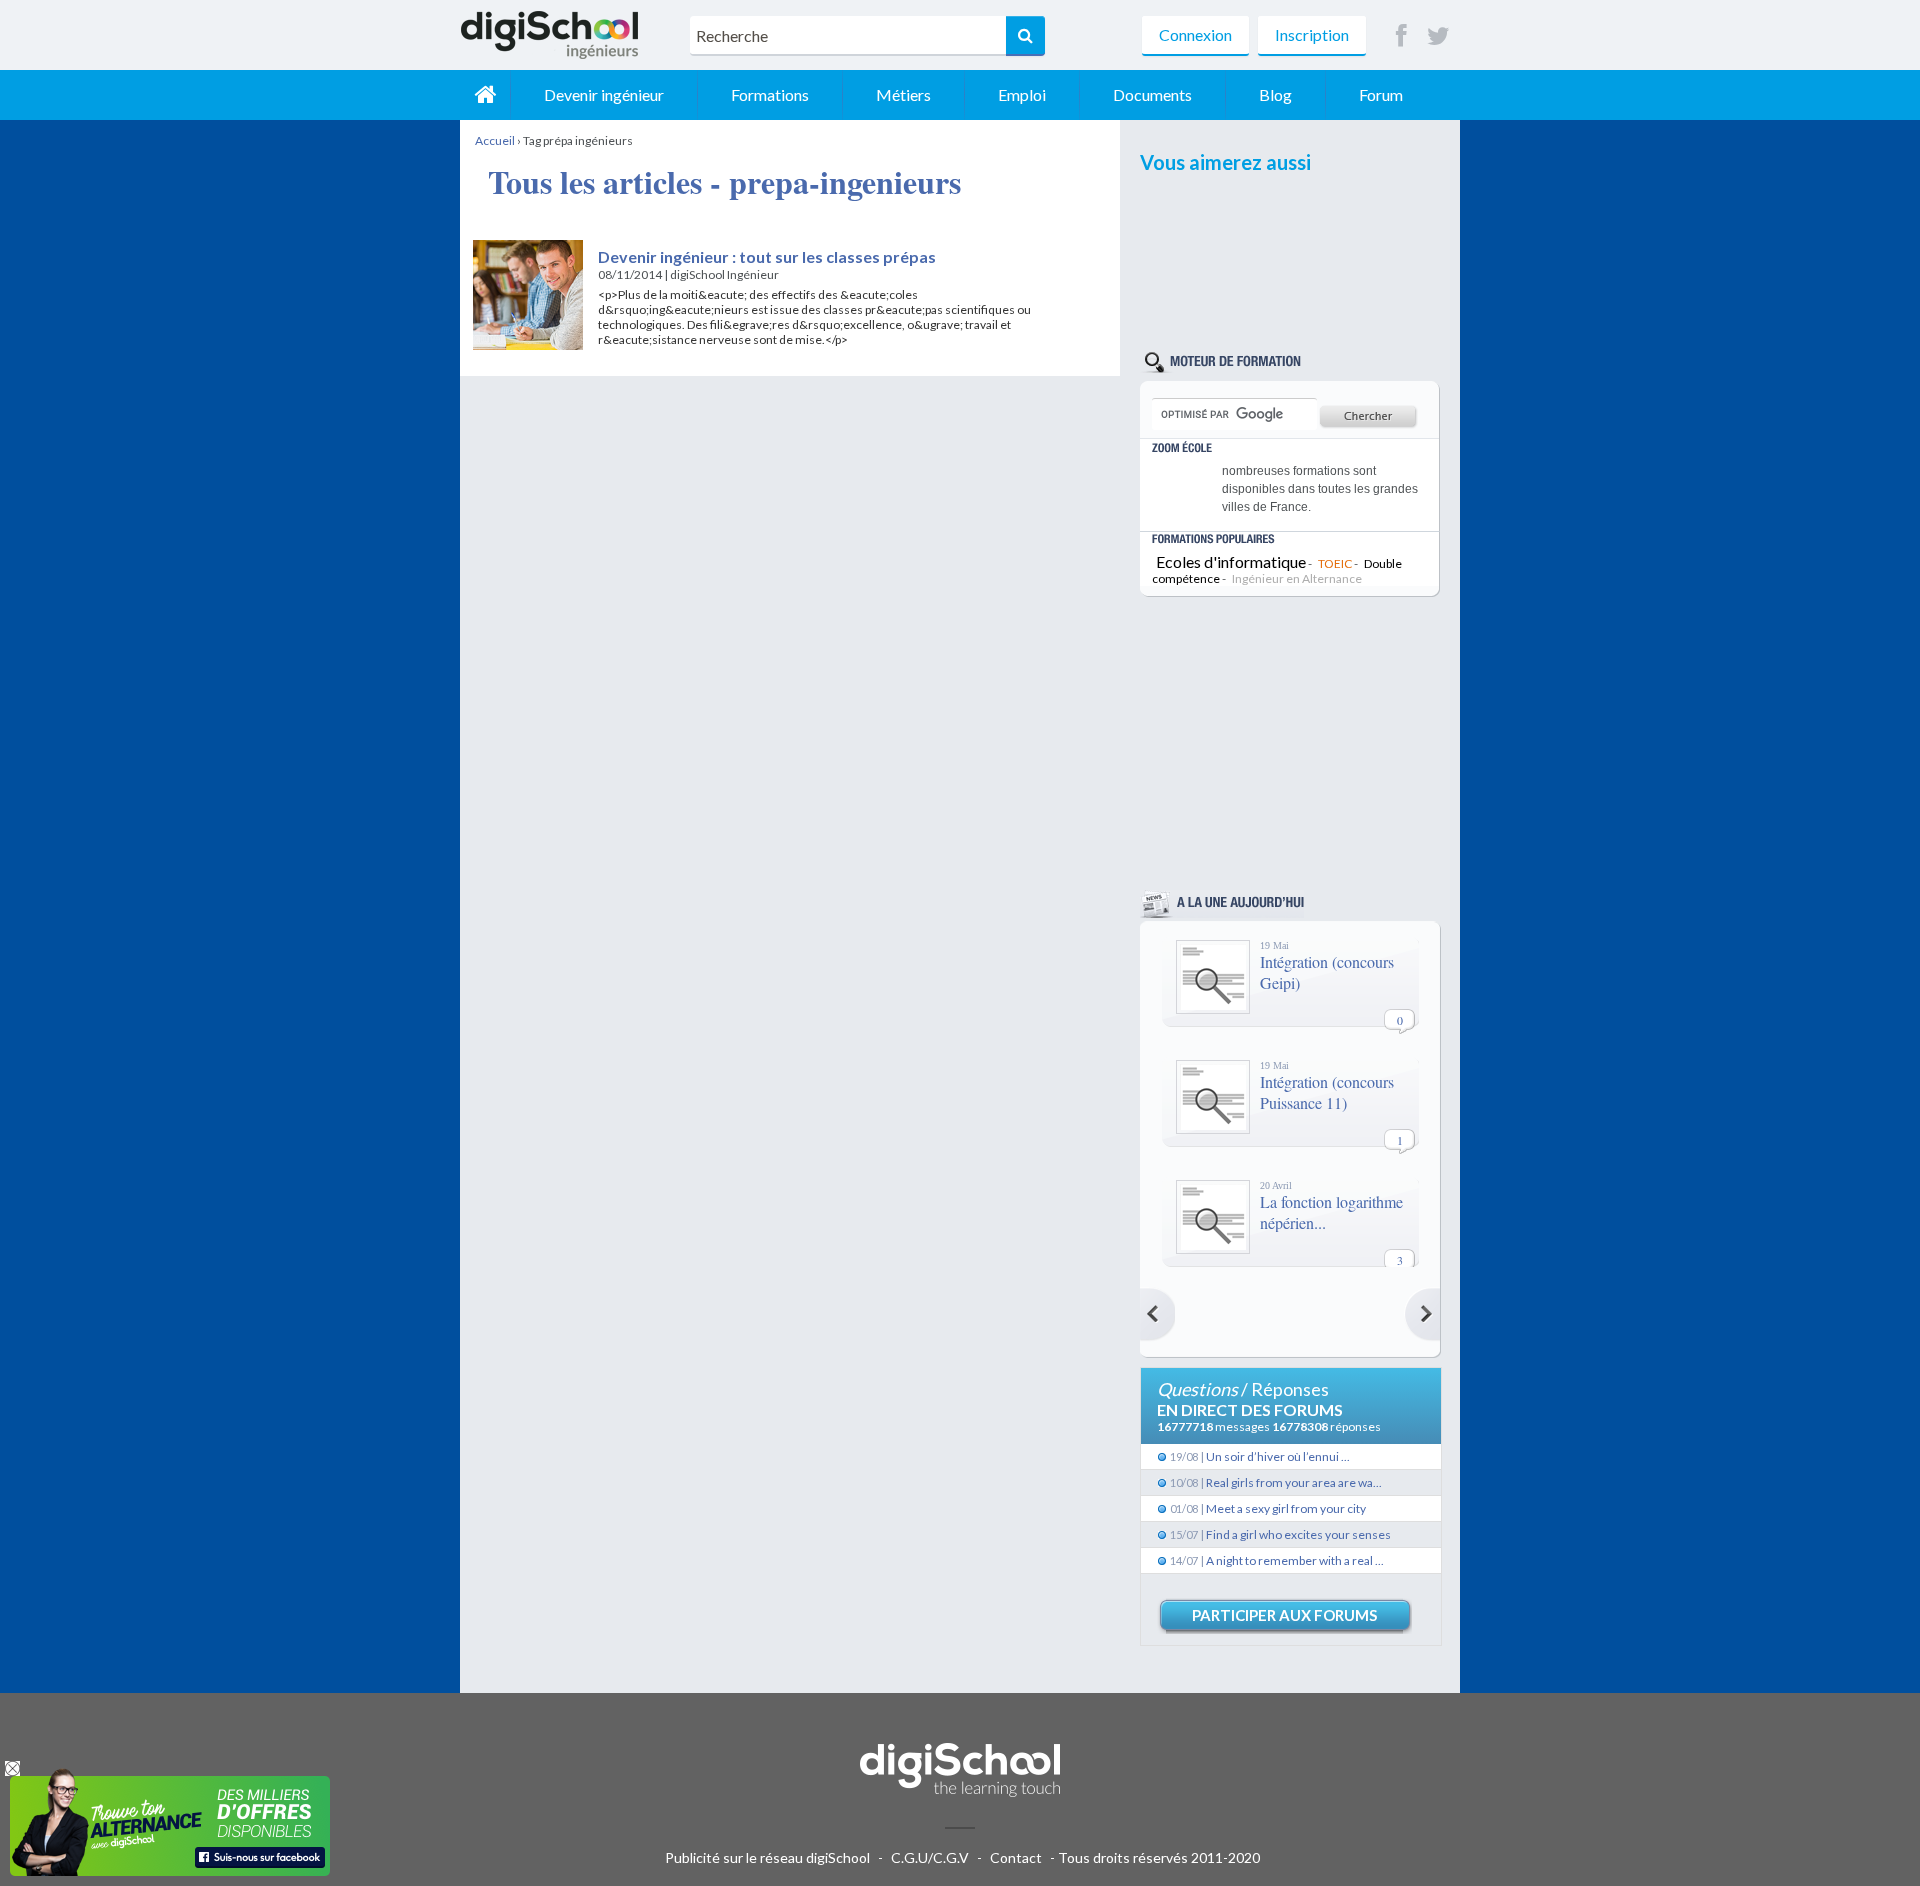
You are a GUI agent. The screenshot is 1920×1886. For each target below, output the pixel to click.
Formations (770, 94)
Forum (1381, 94)
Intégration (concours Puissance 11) (1327, 1092)
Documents (1152, 94)
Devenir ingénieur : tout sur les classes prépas (767, 256)
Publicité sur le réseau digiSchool (767, 1857)
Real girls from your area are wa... (1294, 1482)
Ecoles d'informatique (1231, 561)
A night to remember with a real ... (1295, 1560)
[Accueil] (485, 95)
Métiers (903, 94)
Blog (1275, 94)
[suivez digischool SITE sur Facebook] (1401, 36)
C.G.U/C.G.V (930, 1857)
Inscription (1312, 34)
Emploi (1022, 94)
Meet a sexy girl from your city (1286, 1508)
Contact (1016, 1857)
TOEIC (1335, 563)
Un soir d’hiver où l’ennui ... (1278, 1456)
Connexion (1195, 34)
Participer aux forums (1284, 1615)
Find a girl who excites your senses (1298, 1534)
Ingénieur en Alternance (1297, 578)
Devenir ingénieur (604, 94)
